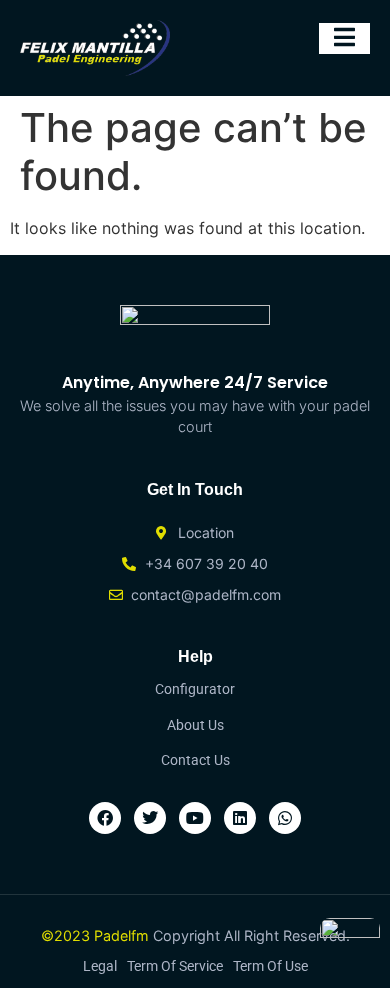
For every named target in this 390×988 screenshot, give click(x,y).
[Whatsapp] (285, 818)
